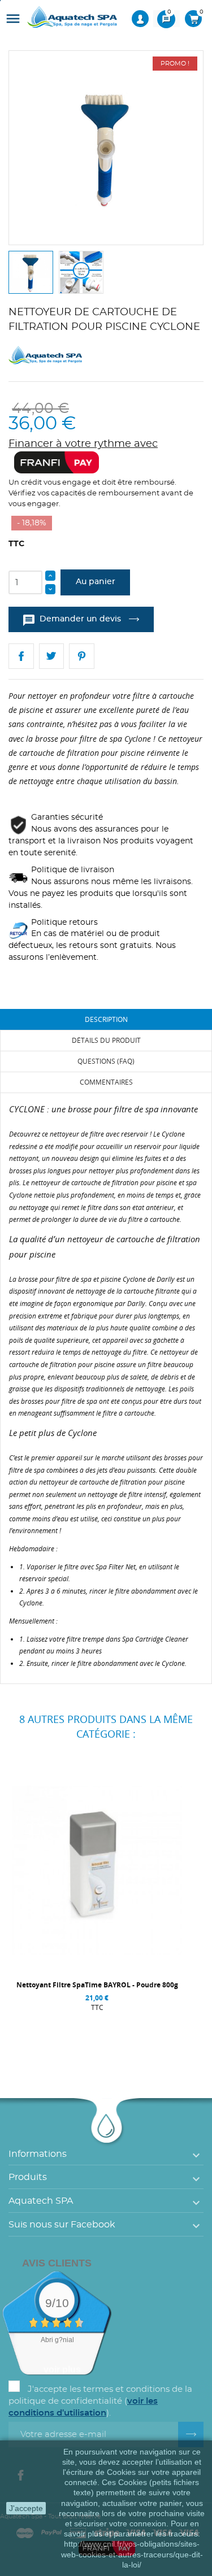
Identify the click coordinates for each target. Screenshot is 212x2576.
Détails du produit (106, 1040)
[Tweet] (52, 656)
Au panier (96, 582)
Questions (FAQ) (106, 1061)
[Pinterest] (82, 656)
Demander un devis (73, 620)
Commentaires (106, 1082)
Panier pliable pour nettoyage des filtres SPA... (97, 1985)
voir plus (62, 2370)
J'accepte (26, 2508)
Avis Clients (57, 2263)
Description (106, 1019)
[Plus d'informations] (159, 2030)
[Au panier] (38, 2030)
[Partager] (21, 656)
